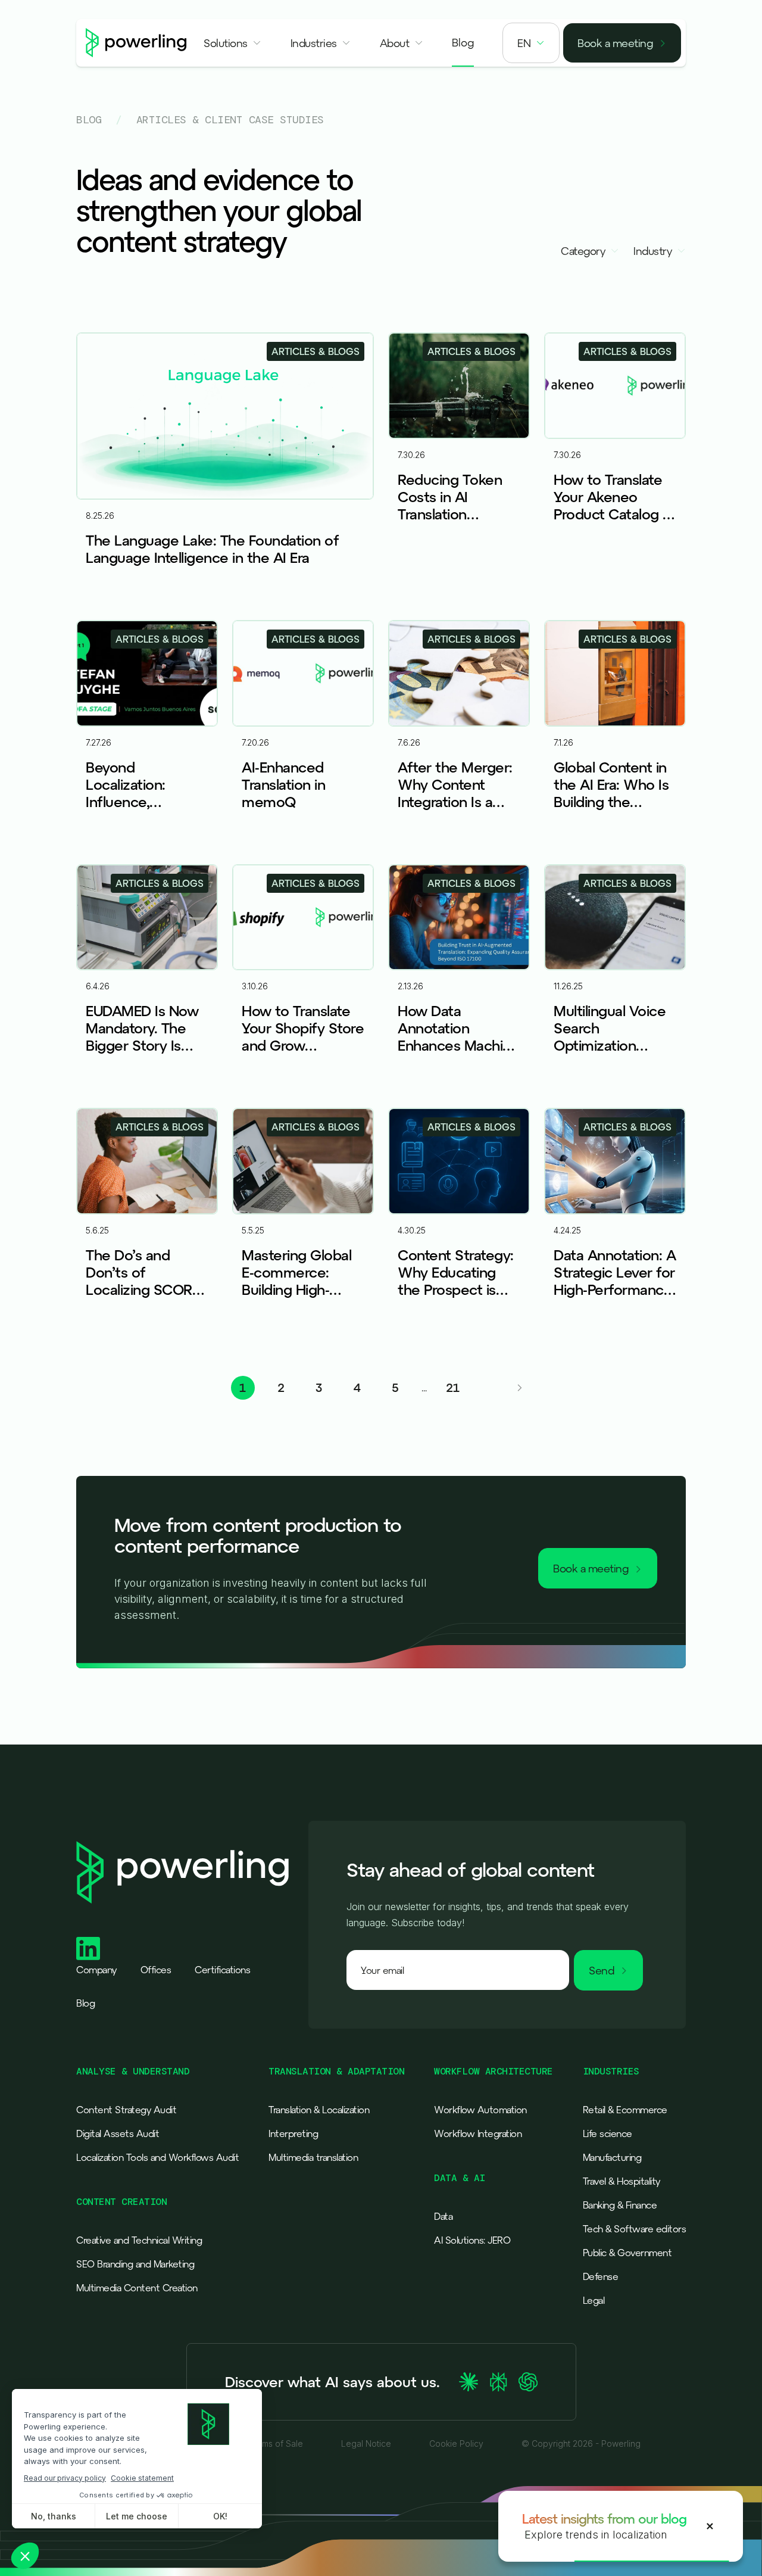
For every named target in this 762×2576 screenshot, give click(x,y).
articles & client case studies (230, 120)
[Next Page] (520, 1388)
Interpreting (293, 2133)
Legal (594, 2300)
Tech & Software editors (635, 2229)
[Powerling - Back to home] (136, 43)
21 (453, 1387)
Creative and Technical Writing (139, 2240)
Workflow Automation (480, 2110)
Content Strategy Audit (126, 2110)
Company (96, 1970)
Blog (89, 120)
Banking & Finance (620, 2205)
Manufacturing (612, 2157)
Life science (608, 2133)
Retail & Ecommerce (625, 2110)
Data (443, 2216)
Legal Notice (366, 2444)
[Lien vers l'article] (225, 469)
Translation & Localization (319, 2110)
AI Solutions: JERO (472, 2240)
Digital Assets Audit (118, 2133)
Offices (156, 1970)
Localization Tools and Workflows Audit (157, 2157)
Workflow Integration (478, 2133)
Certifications (222, 1970)
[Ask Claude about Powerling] (469, 2382)
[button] (233, 43)
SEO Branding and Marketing (135, 2264)
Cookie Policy (456, 2444)
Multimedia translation (313, 2157)
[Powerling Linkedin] (88, 1949)
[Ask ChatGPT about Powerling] (528, 2382)
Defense (601, 2276)
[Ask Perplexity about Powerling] (498, 2382)
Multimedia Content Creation (137, 2288)
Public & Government (627, 2253)
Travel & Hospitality (622, 2181)
